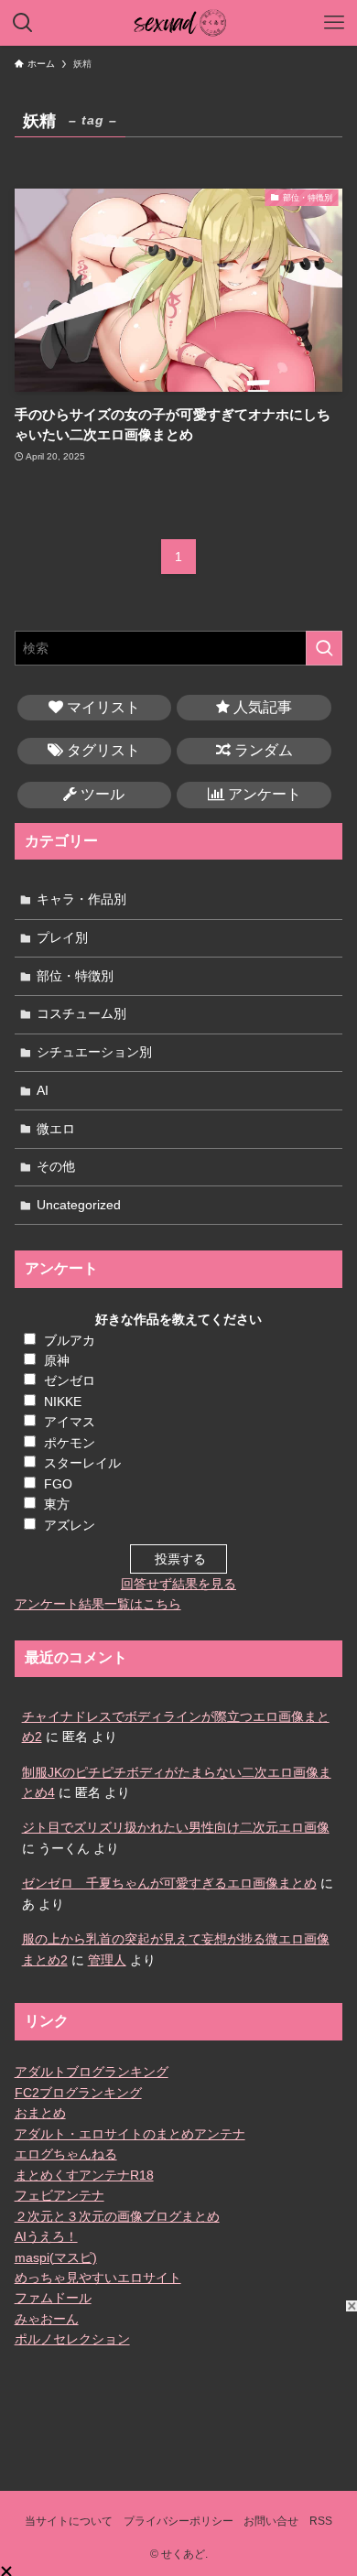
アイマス (70, 1422)
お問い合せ (271, 2521)
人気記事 (261, 707)
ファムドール (53, 2298)
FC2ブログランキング (78, 2093)
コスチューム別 (81, 1013)
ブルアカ (70, 1340)
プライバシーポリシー (178, 2521)
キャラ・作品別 (81, 899)
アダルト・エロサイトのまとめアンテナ (130, 2134)
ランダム (262, 750)
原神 (57, 1360)
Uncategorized (79, 1205)
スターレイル (82, 1463)
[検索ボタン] (23, 23)
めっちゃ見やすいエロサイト (98, 2278)
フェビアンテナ (59, 2195)
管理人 (107, 1960)
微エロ (56, 1129)
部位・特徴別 (75, 976)
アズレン (70, 1525)
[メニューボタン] (334, 23)
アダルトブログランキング (92, 2072)
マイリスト (102, 707)
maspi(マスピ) (56, 2257)
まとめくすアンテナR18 (84, 2175)
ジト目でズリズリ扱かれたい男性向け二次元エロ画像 (176, 1827)
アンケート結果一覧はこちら (98, 1604)
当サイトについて (69, 2521)
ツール (101, 794)
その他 (56, 1166)
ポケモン (70, 1443)
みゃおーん (47, 2319)
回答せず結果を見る (178, 1584)
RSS (321, 2521)
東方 (57, 1504)
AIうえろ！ (46, 2236)
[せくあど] (179, 23)
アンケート (263, 794)
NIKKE (63, 1402)
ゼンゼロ (70, 1380)
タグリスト (102, 750)
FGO (58, 1484)
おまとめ (40, 2113)
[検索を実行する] (324, 648)
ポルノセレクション (72, 2339)
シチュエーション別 (94, 1052)
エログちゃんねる (66, 2154)
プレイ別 (62, 937)
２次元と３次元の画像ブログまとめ (117, 2216)
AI (43, 1090)
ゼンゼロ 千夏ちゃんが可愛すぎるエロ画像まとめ (169, 1883)
